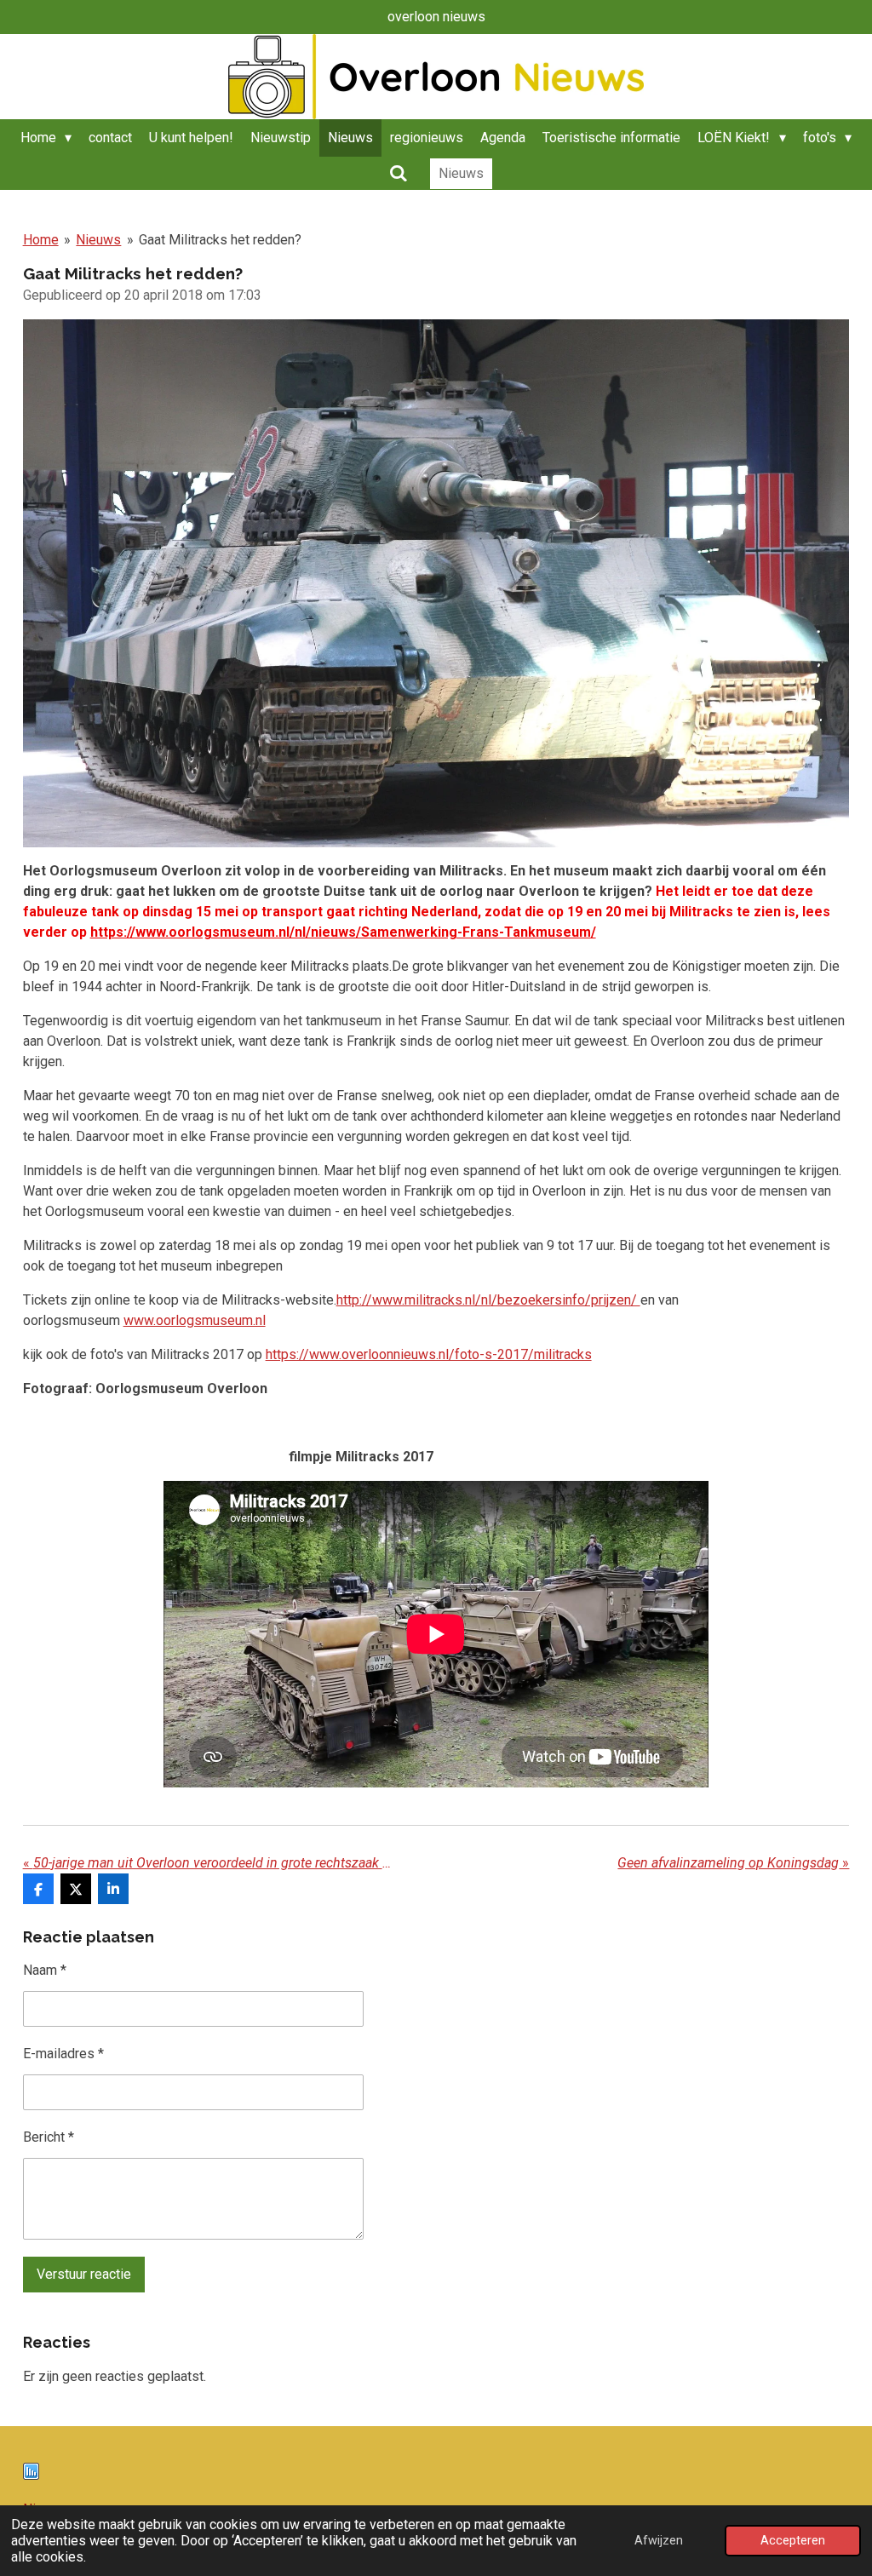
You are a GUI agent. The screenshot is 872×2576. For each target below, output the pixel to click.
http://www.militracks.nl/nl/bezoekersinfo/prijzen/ (488, 1300)
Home (41, 240)
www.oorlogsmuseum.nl (195, 1320)
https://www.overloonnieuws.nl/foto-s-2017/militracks (429, 1354)
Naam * (45, 1970)
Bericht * (49, 2137)
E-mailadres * (63, 2054)
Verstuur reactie (84, 2274)
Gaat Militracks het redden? (220, 240)
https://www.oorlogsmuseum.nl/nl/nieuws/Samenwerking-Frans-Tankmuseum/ (343, 932)
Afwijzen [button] (659, 2541)
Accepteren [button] (793, 2541)
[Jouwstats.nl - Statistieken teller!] (31, 2475)
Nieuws (98, 240)
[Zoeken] (398, 173)
